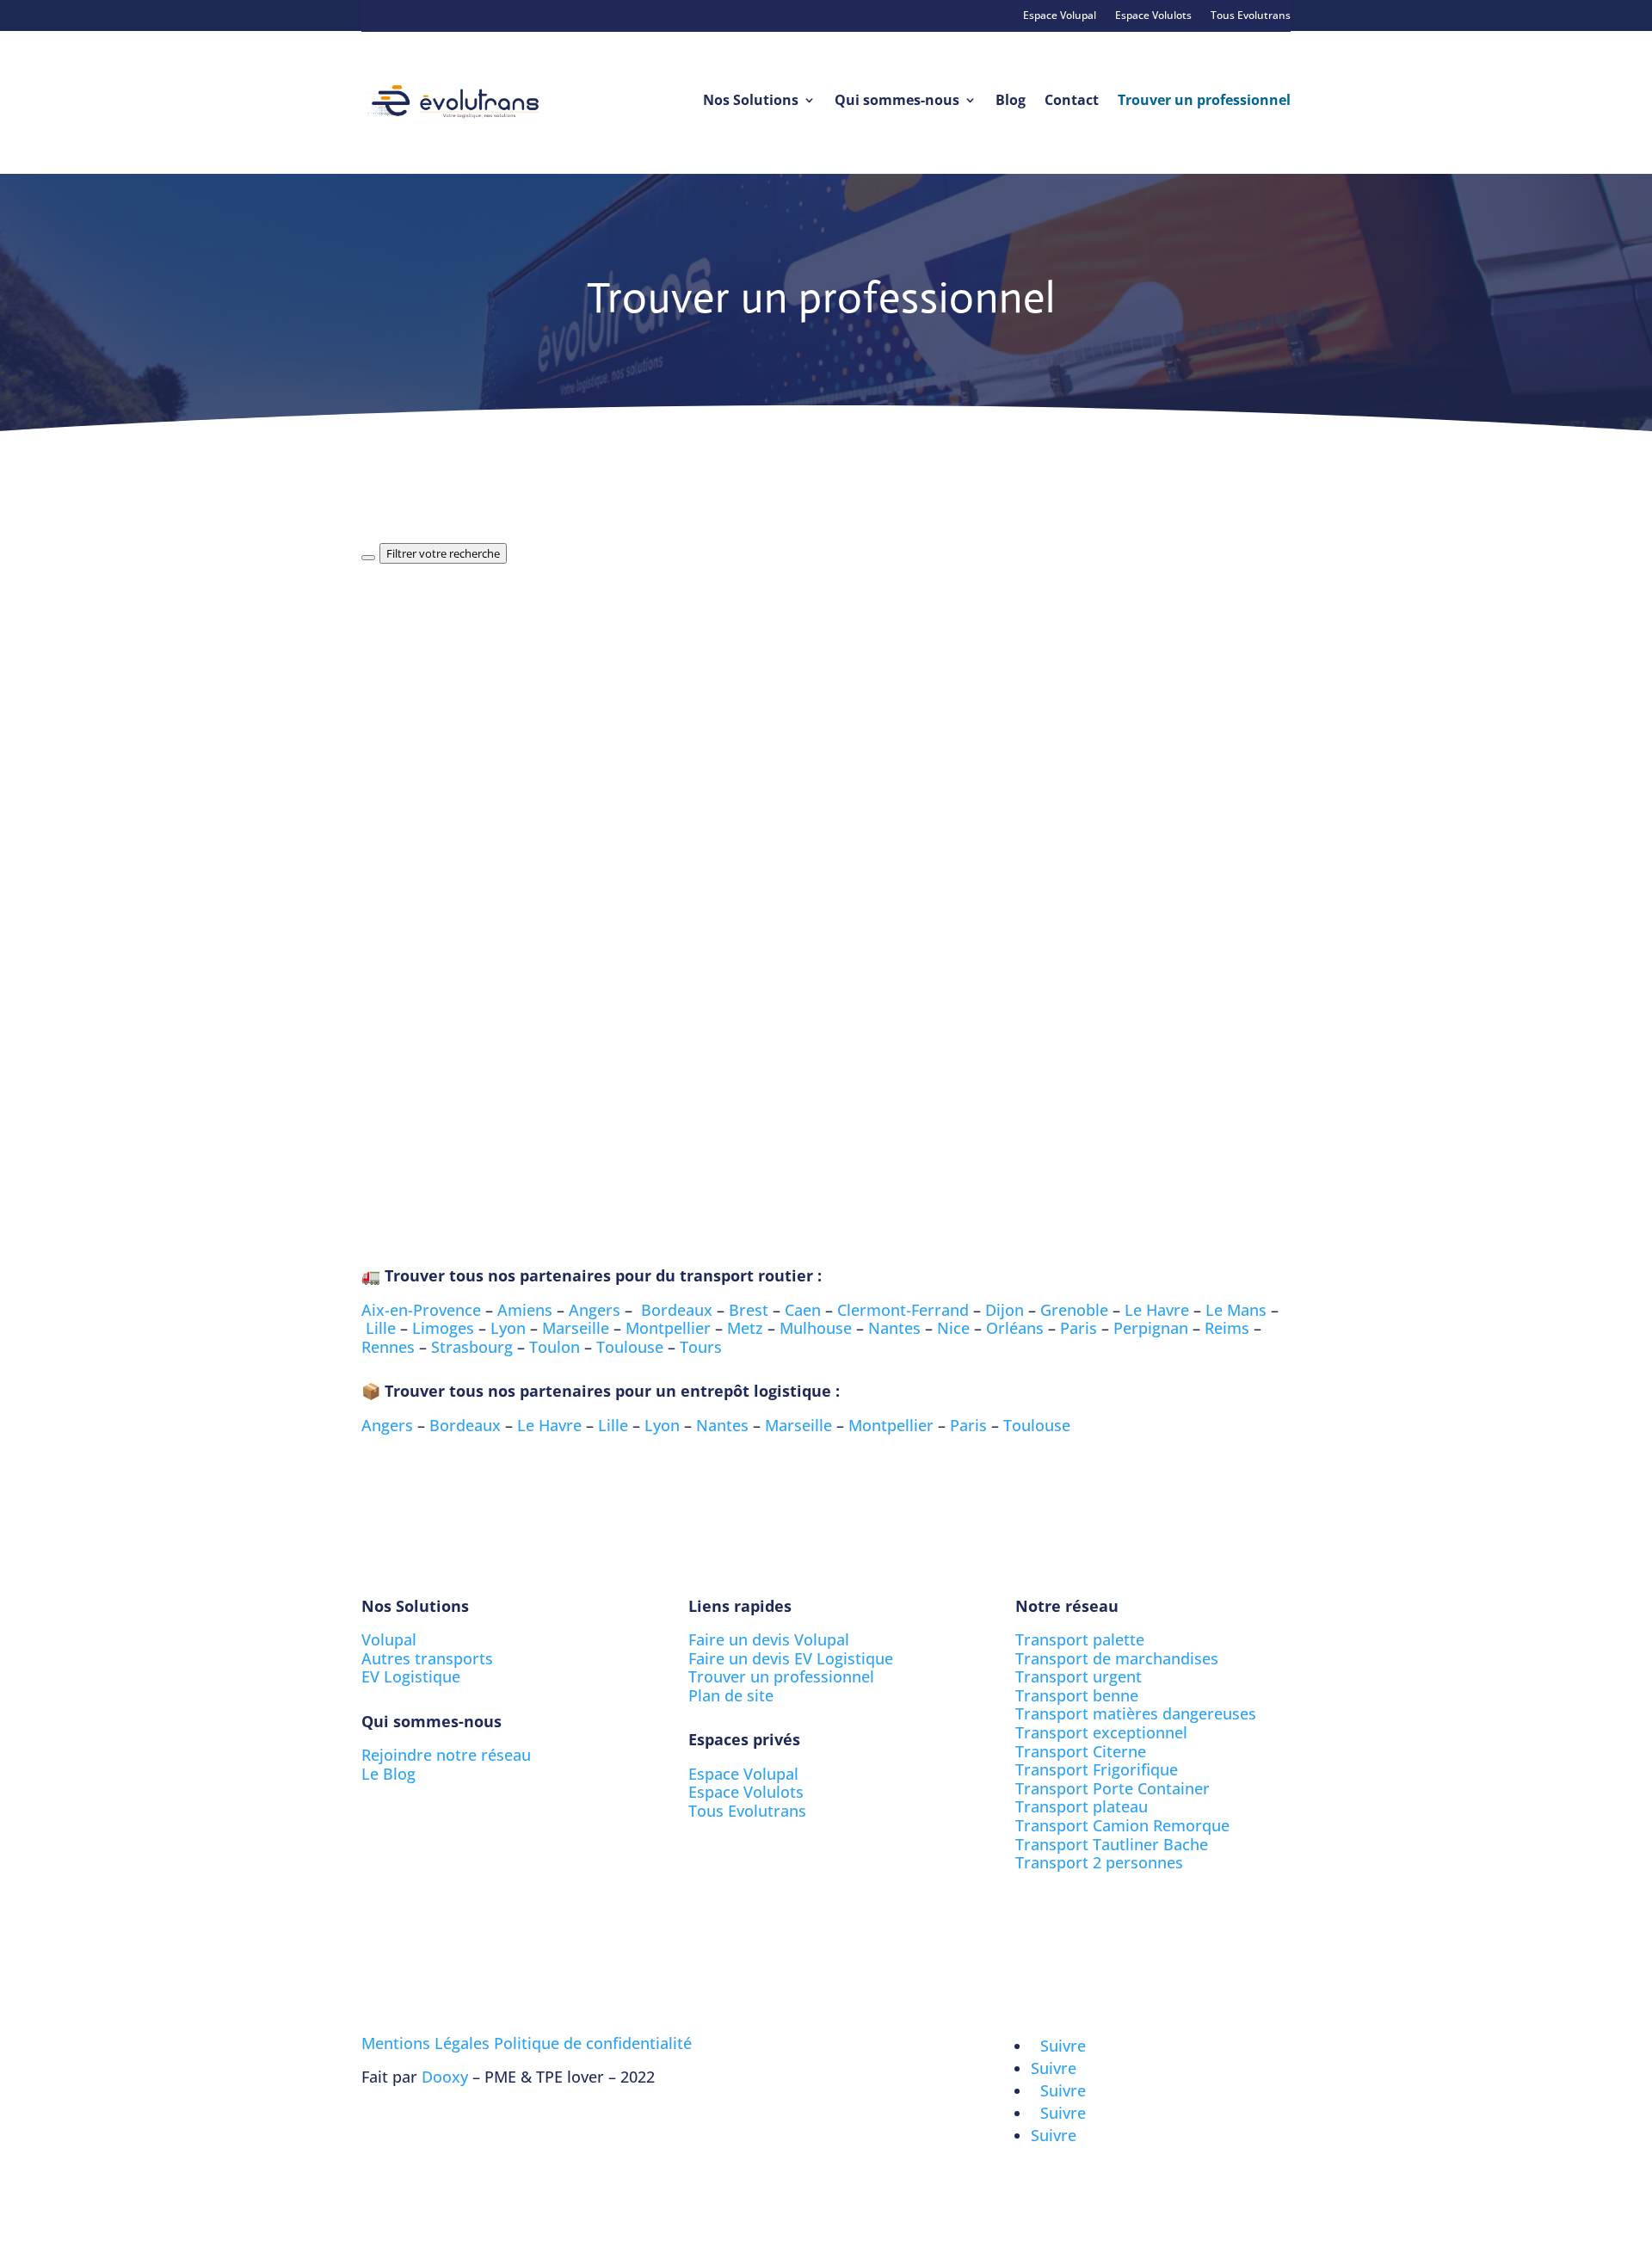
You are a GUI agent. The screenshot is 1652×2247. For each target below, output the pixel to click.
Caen (803, 1310)
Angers (595, 1310)
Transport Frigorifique (1097, 1769)
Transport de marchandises (1117, 1658)
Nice (953, 1328)
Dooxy (445, 2077)
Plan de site (731, 1695)
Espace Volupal (1060, 15)
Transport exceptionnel (1101, 1732)
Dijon (1005, 1310)
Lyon (508, 1328)
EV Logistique (411, 1676)
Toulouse (630, 1347)
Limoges (443, 1328)
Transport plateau (1082, 1806)
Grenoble (1074, 1310)
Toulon (555, 1347)
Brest (749, 1310)
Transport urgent (1079, 1676)
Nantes (894, 1328)
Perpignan (1151, 1328)
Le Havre (1157, 1310)
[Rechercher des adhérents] (368, 558)
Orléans (1015, 1328)
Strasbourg (472, 1347)
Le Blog (388, 1774)
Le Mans (1236, 1310)
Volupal (389, 1639)
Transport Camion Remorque (1122, 1825)
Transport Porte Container (1113, 1788)
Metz (745, 1328)
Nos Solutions (751, 100)
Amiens (525, 1310)
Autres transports (427, 1658)
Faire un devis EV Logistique (791, 1658)
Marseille (576, 1328)
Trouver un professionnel (1204, 100)
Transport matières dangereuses (1136, 1713)
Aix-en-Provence (421, 1310)
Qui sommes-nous (897, 100)
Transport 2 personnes (1099, 1862)
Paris (1079, 1328)
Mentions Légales (425, 2043)
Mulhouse (816, 1328)
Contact (1072, 100)
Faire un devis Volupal (769, 1639)
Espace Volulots (1153, 15)
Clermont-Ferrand (903, 1310)
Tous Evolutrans (1251, 15)
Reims (1227, 1328)
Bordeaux (677, 1310)
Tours (701, 1347)
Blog (1011, 100)
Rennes (388, 1347)
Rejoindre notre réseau (446, 1755)
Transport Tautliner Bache (1112, 1844)
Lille (381, 1328)
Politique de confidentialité (593, 2043)
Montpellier (668, 1328)
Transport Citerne (1081, 1751)
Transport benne (1077, 1695)
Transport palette (1080, 1639)
